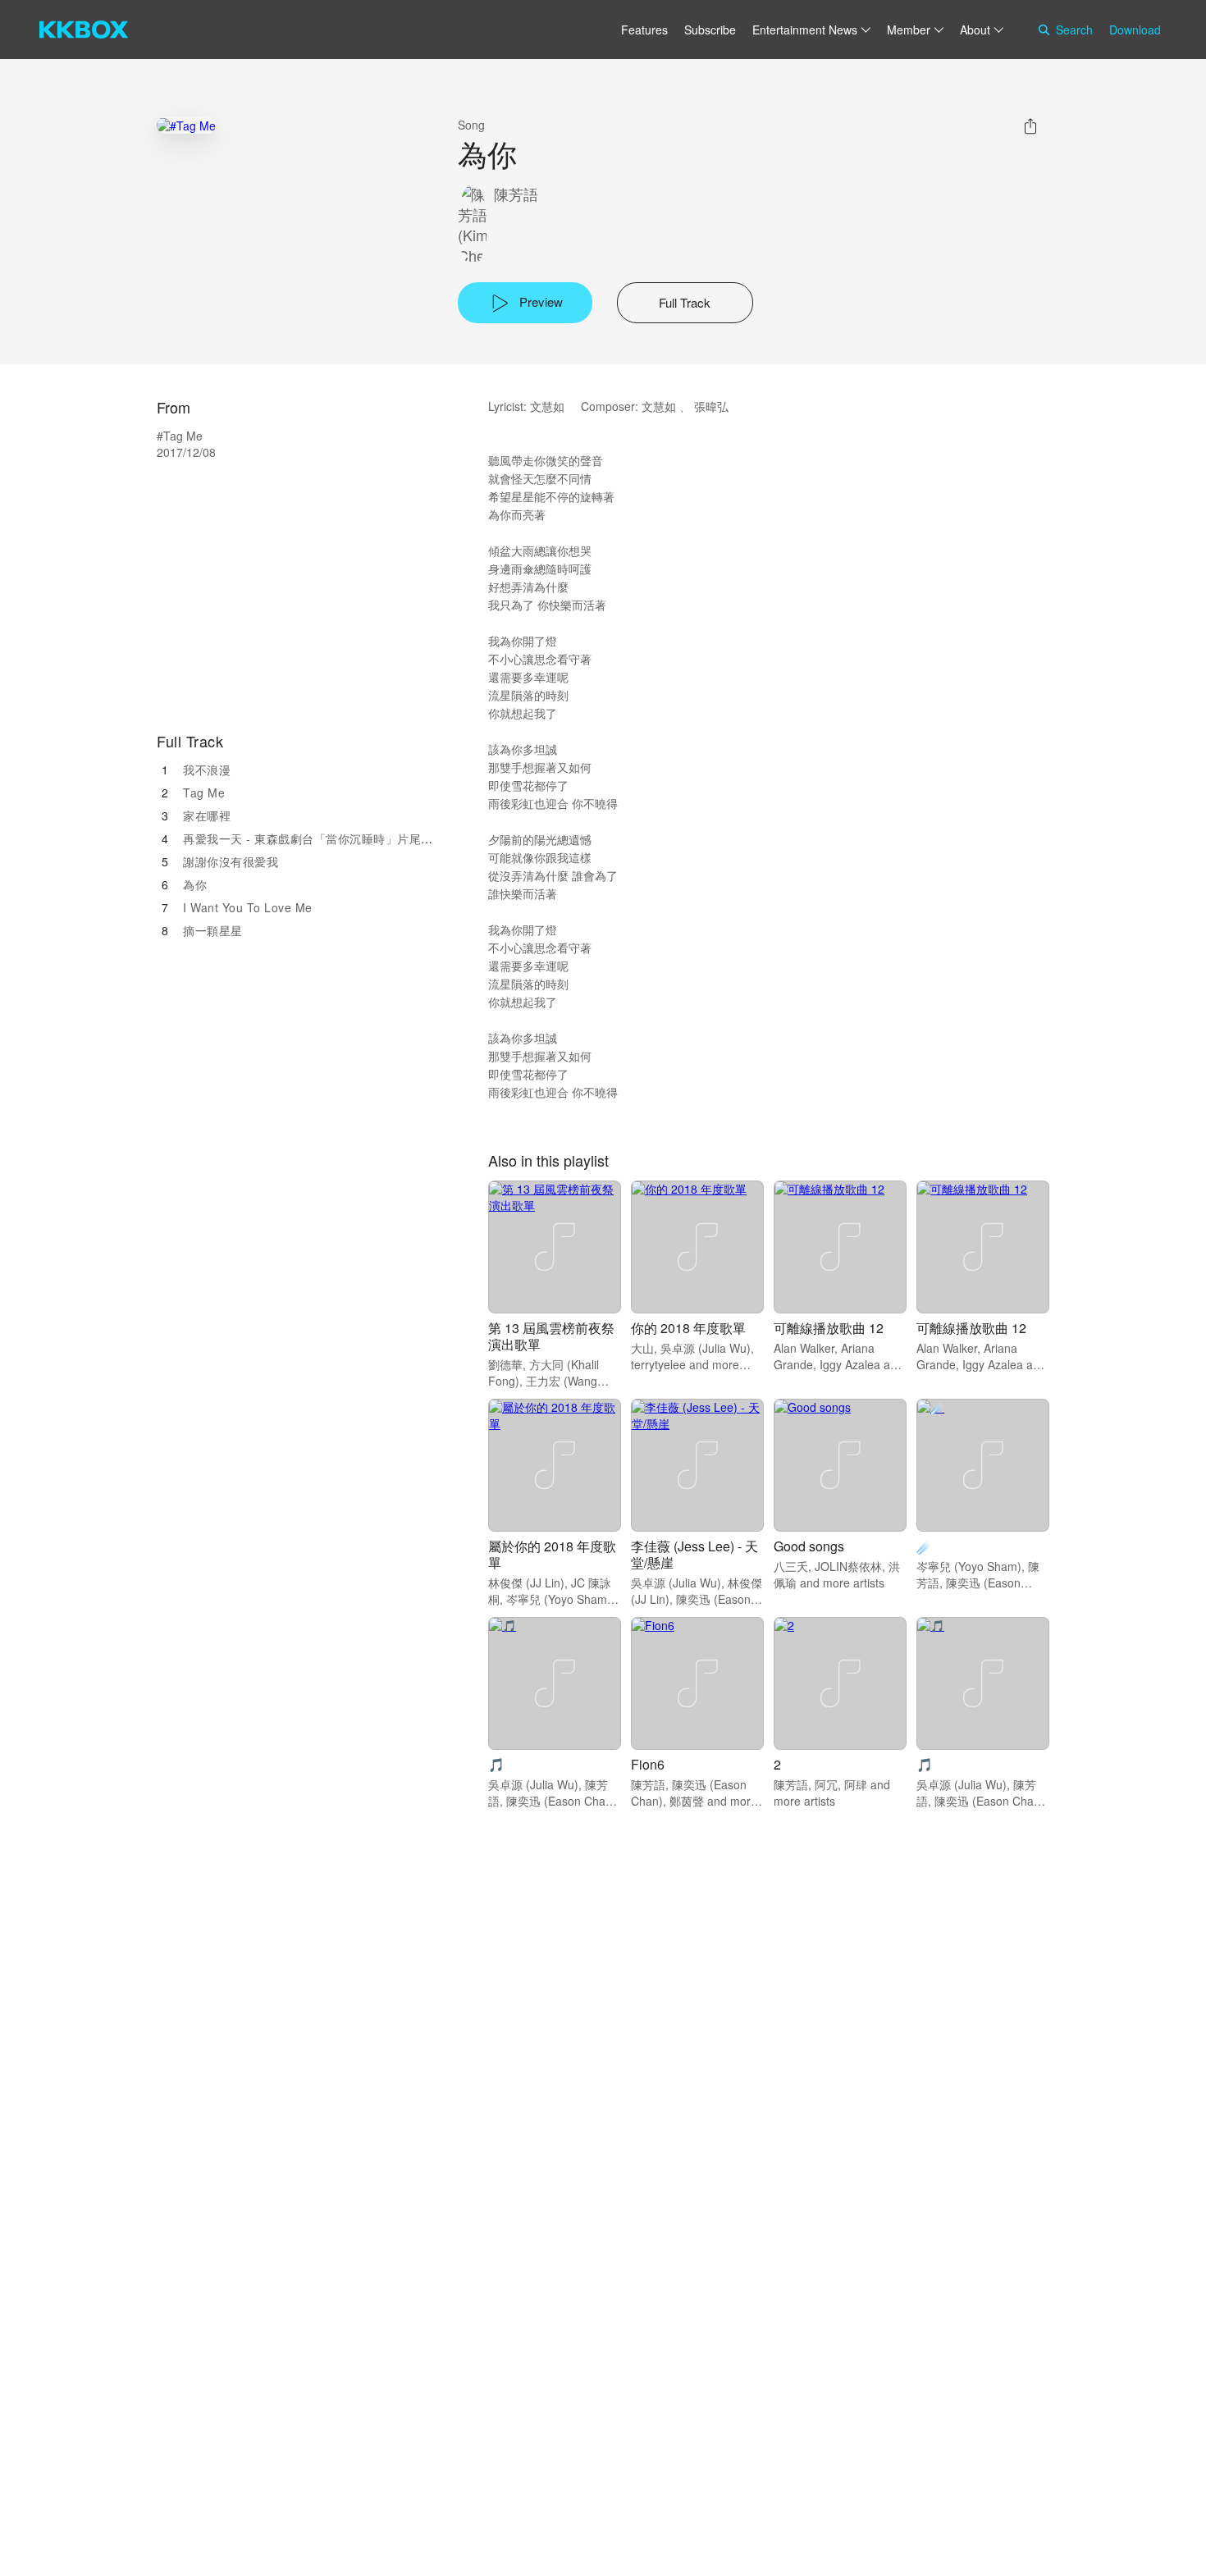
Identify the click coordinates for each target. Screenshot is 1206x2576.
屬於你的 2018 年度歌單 (552, 1554)
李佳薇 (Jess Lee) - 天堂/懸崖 (694, 1554)
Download (1135, 30)
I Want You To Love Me (248, 907)
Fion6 (648, 1764)
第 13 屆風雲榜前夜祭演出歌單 (551, 1336)
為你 (195, 884)
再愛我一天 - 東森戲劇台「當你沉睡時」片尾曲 (308, 838)
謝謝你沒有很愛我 (231, 861)
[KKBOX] (84, 30)
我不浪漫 (207, 770)
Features (644, 30)
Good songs (809, 1546)
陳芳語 (516, 194)
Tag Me (204, 792)
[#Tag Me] (186, 125)
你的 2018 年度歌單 (688, 1328)
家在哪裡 (207, 815)
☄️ (925, 1546)
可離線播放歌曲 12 (829, 1328)
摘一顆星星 (213, 930)
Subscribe (710, 30)
